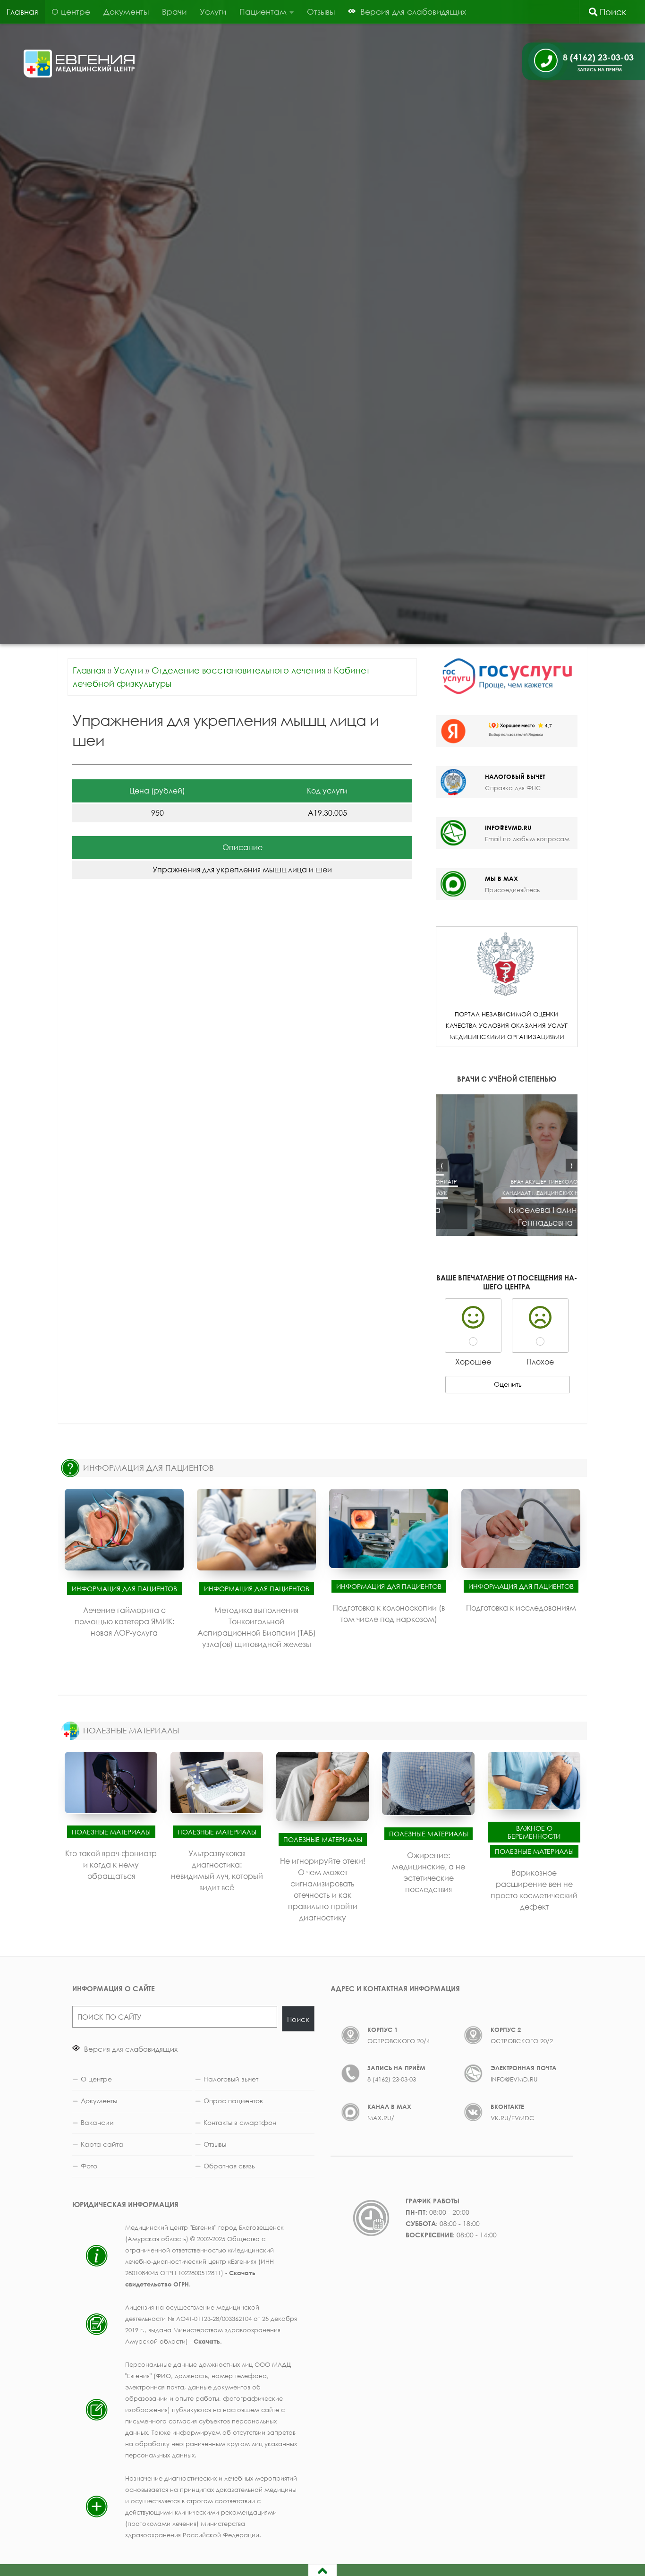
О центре (71, 12)
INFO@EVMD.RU (508, 827)
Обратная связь (229, 2166)
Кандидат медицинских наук (507, 1193)
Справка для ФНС (513, 788)
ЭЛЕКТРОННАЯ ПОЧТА (524, 2068)
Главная (22, 12)
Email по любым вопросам (527, 839)
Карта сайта (102, 2144)
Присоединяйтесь (512, 890)
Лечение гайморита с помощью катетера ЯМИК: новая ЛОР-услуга (124, 1621)
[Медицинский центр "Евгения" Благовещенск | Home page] (80, 64)
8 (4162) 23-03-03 (392, 2079)
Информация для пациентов (124, 1589)
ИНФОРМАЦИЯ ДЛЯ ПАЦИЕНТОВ (149, 1468)
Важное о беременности (534, 1832)
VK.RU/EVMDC (513, 2118)
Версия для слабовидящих (130, 2049)
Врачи (174, 12)
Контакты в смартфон (240, 2122)
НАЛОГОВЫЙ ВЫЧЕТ (515, 776)
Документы (126, 12)
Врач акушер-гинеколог (507, 1181)
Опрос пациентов (233, 2101)
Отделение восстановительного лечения (238, 670)
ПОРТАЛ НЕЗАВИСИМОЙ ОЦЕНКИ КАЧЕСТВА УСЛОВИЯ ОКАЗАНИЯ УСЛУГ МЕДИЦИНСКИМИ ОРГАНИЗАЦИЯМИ (507, 1025)
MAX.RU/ (381, 2118)
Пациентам (263, 12)
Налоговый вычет (231, 2079)
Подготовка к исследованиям (521, 1608)
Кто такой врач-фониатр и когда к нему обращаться (111, 1864)
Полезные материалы (111, 1831)
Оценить (508, 1384)
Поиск (612, 12)
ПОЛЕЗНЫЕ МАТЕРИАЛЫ (131, 1730)
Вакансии (97, 2122)
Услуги (213, 12)
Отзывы (321, 12)
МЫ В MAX (501, 879)
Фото (89, 2166)
